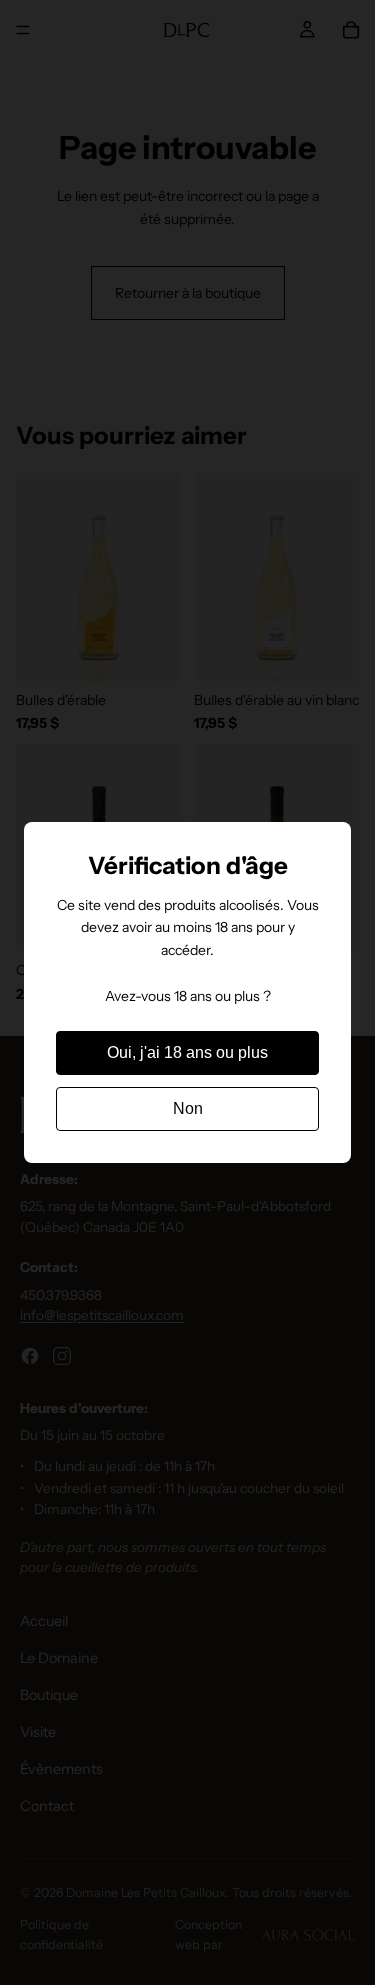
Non (188, 1108)
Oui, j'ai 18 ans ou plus (187, 1052)
